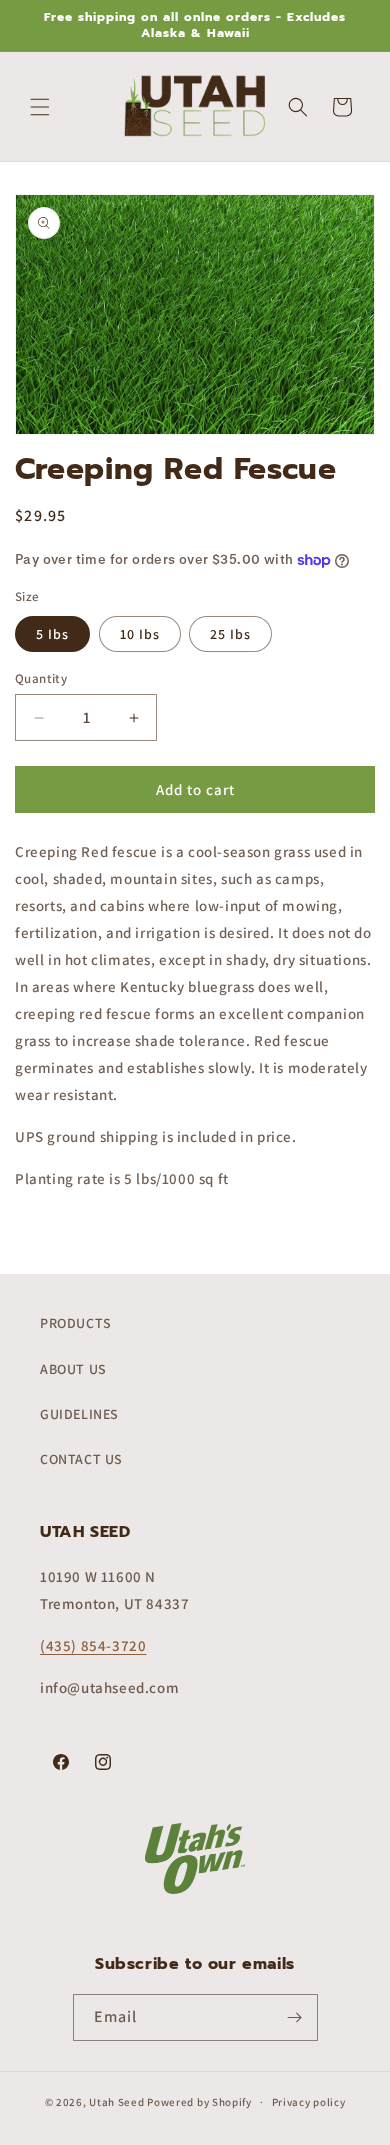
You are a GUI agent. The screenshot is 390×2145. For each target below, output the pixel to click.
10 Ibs (140, 634)
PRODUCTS (76, 1323)
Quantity (41, 678)
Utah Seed (116, 2102)
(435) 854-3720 (93, 1645)
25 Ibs (230, 634)
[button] (40, 107)
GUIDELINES (79, 1414)
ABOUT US (73, 1369)
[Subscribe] (295, 2017)
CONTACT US (81, 1459)
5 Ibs (52, 634)
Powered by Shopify (199, 2102)
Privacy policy (309, 2102)
